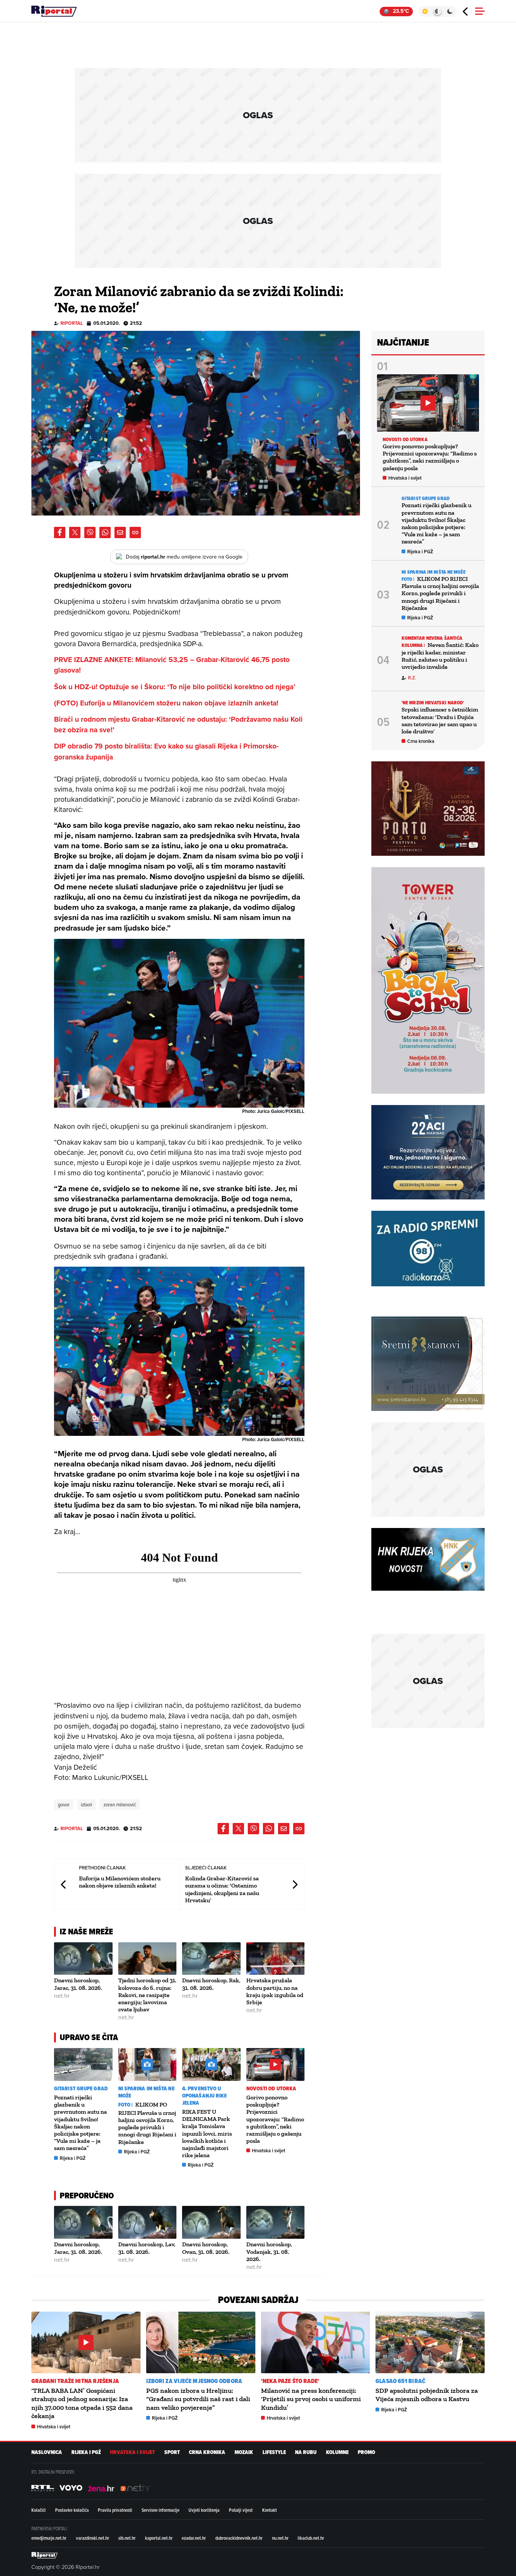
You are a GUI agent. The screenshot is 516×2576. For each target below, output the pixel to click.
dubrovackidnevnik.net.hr (239, 2538)
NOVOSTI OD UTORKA (271, 2089)
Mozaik (244, 2452)
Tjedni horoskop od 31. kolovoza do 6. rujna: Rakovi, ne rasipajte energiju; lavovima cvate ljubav (147, 1995)
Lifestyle (274, 2452)
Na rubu (306, 2452)
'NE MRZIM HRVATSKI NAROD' (433, 703)
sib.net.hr (127, 2538)
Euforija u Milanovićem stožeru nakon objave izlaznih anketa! (120, 1882)
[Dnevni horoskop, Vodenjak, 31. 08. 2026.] (276, 2222)
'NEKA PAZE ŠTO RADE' (290, 2381)
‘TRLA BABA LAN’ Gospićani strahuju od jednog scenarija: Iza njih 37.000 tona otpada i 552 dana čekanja (82, 2403)
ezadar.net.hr (194, 2538)
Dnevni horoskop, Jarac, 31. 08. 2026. (78, 1984)
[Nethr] (135, 2488)
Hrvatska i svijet (269, 2151)
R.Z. (412, 678)
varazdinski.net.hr (93, 2538)
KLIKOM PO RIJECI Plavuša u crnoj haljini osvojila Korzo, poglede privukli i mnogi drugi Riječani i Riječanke (147, 2123)
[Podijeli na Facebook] (60, 532)
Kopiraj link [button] (135, 532)
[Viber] (90, 532)
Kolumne (337, 2452)
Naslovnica (47, 2452)
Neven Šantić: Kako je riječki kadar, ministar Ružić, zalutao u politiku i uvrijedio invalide (440, 656)
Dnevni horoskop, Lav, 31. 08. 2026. (147, 2248)
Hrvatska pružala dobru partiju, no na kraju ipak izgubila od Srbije (275, 1991)
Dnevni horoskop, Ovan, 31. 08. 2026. (206, 2248)
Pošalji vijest (241, 2510)
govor (64, 1804)
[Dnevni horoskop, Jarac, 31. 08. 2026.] (83, 1959)
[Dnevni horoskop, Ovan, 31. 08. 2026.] (211, 2222)
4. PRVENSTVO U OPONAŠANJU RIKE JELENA (205, 2096)
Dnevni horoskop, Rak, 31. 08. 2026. (211, 1984)
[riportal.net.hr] (45, 2555)
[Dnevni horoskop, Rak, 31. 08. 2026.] (211, 1959)
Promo (366, 2452)
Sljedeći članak (295, 1884)
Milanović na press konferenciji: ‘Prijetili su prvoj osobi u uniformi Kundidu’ (311, 2399)
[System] (437, 11)
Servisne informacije (161, 2510)
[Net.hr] (43, 2488)
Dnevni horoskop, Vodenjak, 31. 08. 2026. (269, 2251)
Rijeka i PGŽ (73, 2158)
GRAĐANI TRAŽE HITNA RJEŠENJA (75, 2381)
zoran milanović (120, 1804)
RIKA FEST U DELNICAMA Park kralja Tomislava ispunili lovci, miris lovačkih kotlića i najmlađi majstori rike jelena (207, 2133)
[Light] (425, 11)
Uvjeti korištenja (204, 2510)
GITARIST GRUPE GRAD (81, 2089)
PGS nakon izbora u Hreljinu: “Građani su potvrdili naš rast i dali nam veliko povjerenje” (198, 2399)
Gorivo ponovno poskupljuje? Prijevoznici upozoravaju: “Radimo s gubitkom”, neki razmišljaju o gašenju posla (275, 2119)
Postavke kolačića (72, 2510)
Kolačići (39, 2510)
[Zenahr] (101, 2488)
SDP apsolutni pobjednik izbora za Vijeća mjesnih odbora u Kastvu (427, 2395)
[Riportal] (54, 11)
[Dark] (450, 11)
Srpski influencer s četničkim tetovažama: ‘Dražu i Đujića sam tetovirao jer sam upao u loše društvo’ (440, 720)
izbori (87, 1804)
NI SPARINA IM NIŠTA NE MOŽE (146, 2092)
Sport (172, 2452)
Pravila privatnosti (115, 2510)
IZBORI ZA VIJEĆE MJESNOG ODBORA (194, 2381)
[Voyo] (71, 2488)
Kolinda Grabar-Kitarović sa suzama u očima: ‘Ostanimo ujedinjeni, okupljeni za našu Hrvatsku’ (222, 1889)
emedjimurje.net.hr (49, 2538)
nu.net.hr (280, 2538)
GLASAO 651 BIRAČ (400, 2381)
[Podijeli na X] (75, 532)
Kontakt (270, 2510)
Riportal (72, 323)
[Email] (120, 532)
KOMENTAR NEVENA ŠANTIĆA (432, 638)
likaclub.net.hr (311, 2538)
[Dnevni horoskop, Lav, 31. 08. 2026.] (148, 2222)
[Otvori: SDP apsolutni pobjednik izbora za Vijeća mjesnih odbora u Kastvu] (430, 2342)
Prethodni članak (64, 1884)
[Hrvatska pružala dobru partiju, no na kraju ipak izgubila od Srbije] (276, 1959)
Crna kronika (421, 741)
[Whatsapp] (105, 532)
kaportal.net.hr (159, 2538)
